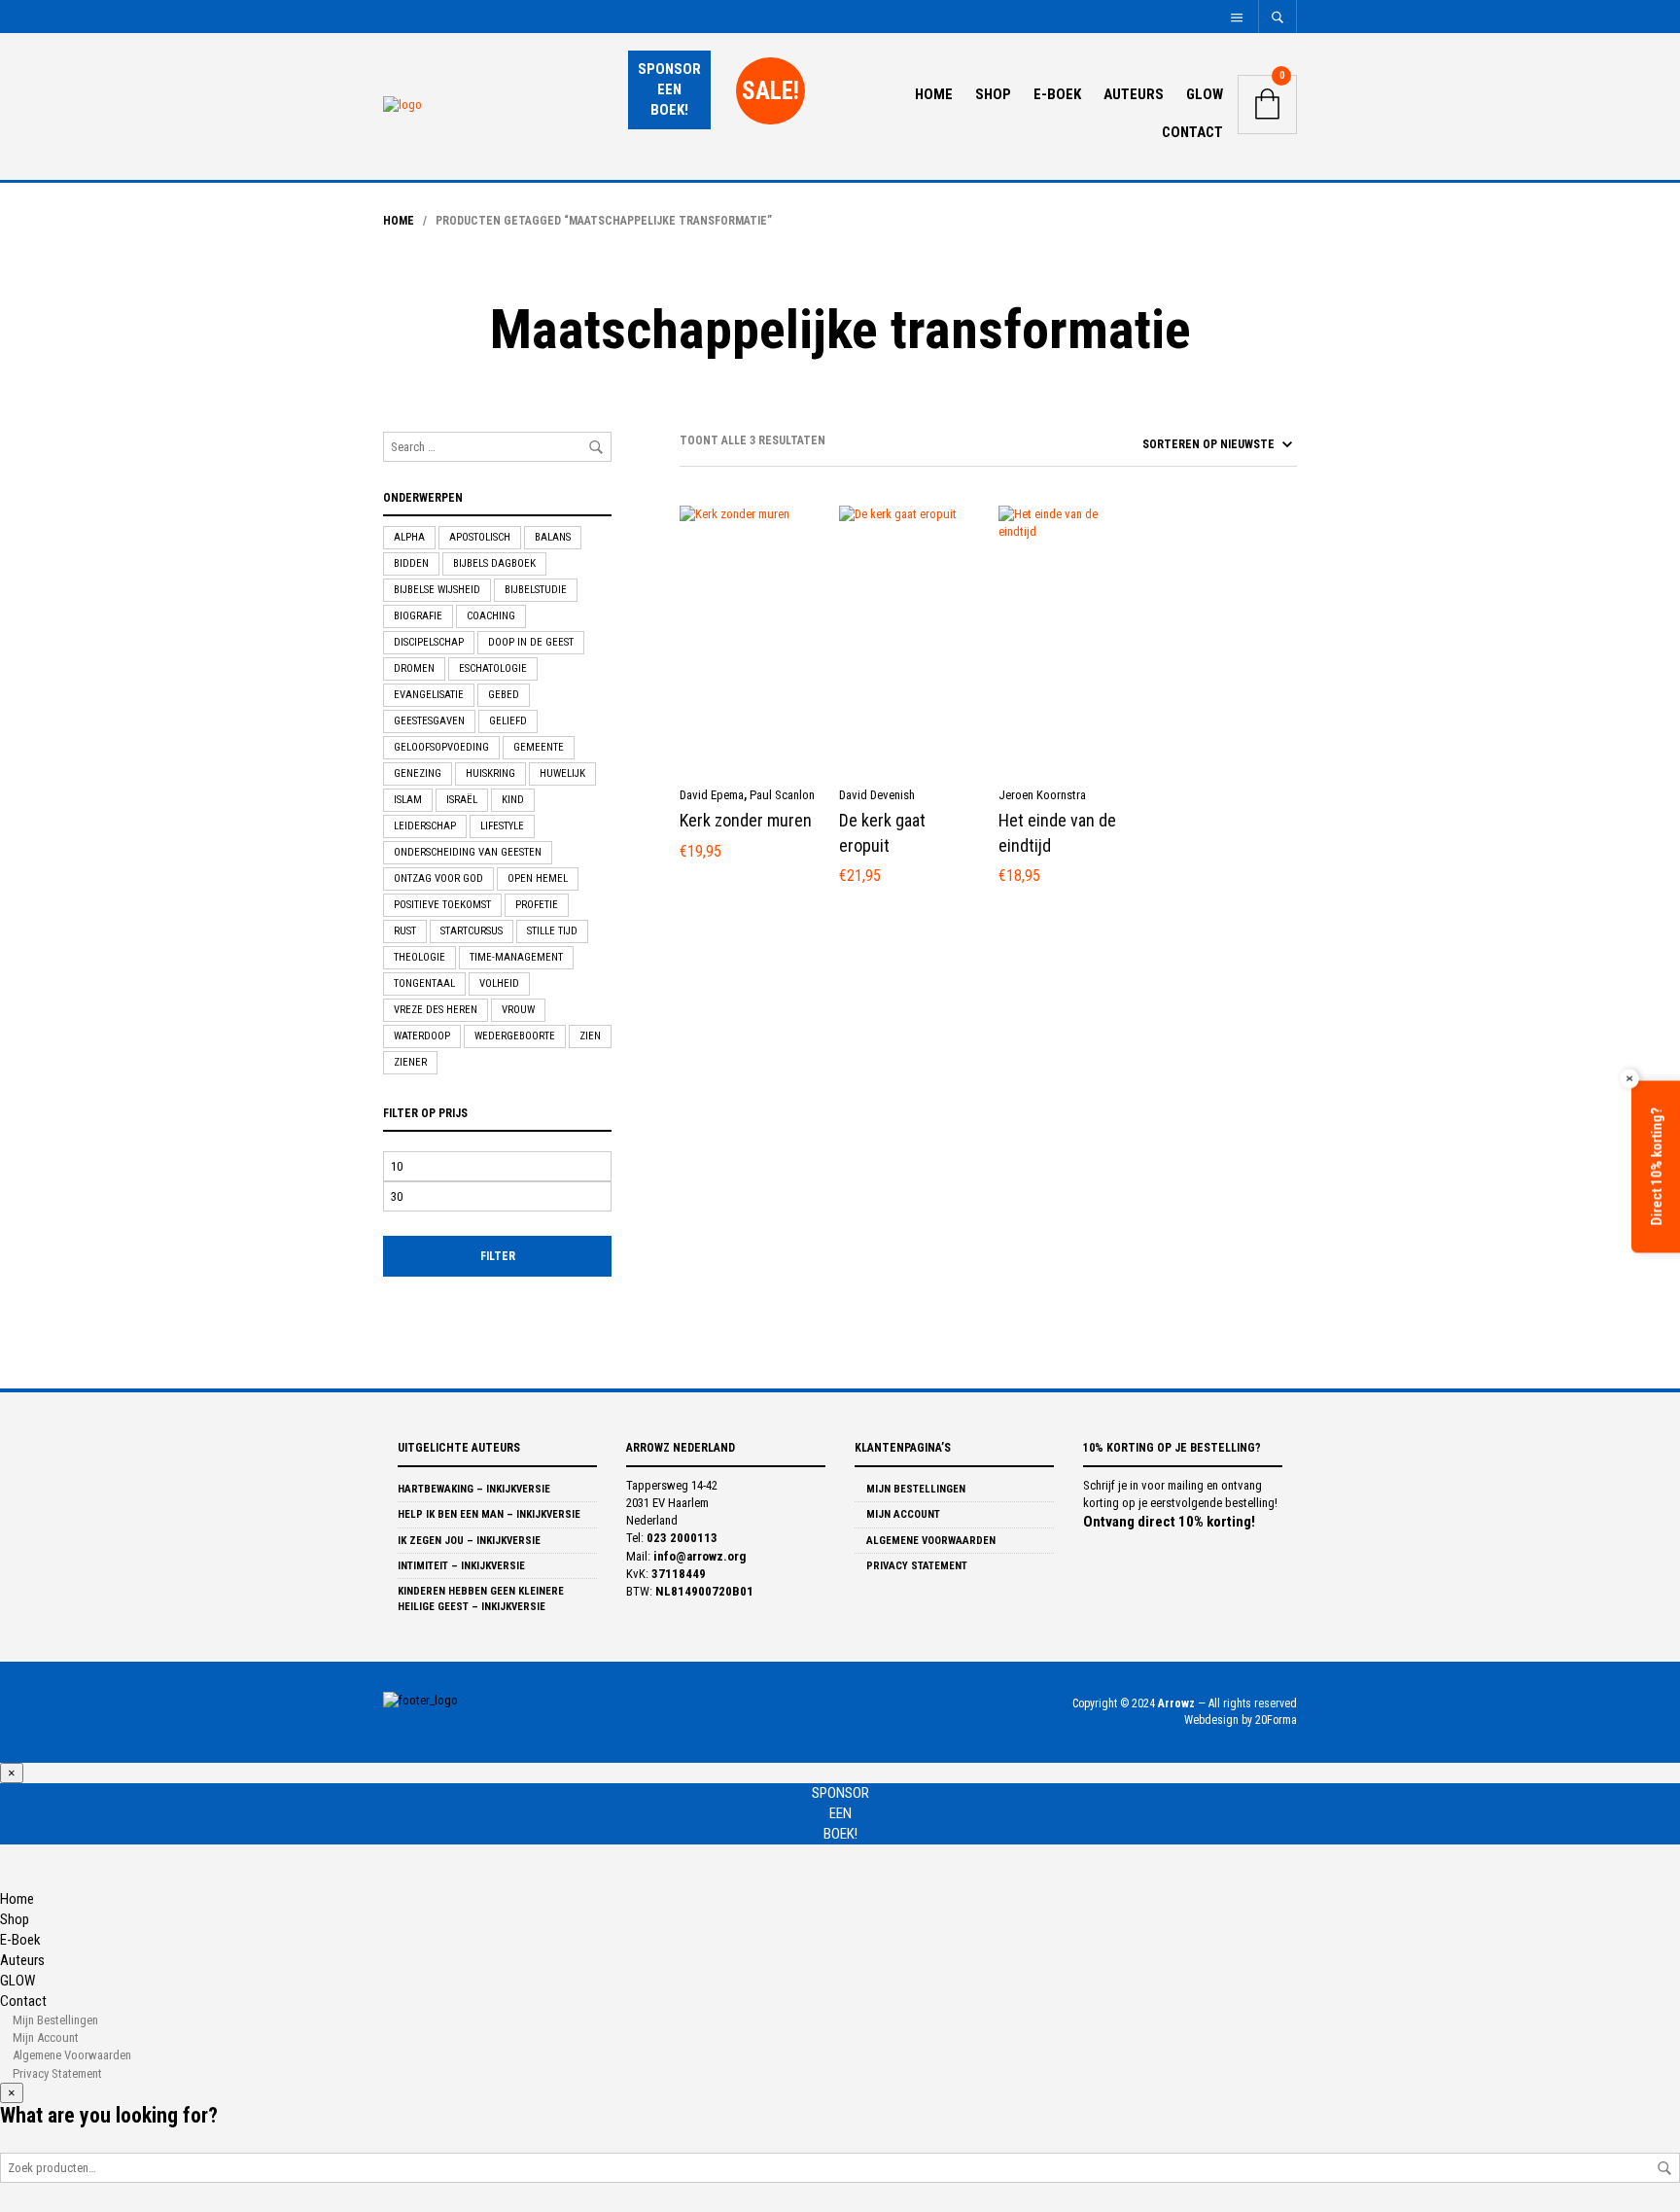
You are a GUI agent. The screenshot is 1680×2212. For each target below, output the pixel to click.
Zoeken (1664, 2168)
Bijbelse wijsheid (437, 590)
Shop (993, 94)
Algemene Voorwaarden (929, 1541)
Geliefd (508, 721)
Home (934, 94)
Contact (1192, 132)
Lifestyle (502, 826)
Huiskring (490, 773)
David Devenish (877, 795)
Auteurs (1134, 94)
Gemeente (539, 747)
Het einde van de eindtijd (1057, 832)
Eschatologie (493, 668)
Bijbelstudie (536, 590)
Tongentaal (424, 983)
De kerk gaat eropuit (882, 832)
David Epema (712, 795)
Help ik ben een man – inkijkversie (489, 1514)
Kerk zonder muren (746, 820)
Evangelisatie (429, 695)
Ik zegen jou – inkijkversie (469, 1541)
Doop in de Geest (531, 642)
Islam (408, 800)
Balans (553, 537)
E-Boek (1057, 94)
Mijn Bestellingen (914, 1489)
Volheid (499, 983)
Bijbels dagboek (494, 563)
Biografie (418, 616)
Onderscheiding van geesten (468, 852)
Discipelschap (429, 642)
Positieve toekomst (442, 905)
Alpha (409, 537)
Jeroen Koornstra (1042, 795)
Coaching (491, 616)
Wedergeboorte (515, 1036)
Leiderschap (425, 826)
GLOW (1205, 94)
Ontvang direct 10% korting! (1169, 1522)
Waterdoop (422, 1036)
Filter (498, 1256)
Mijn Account (902, 1514)
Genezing (418, 773)
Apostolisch (480, 537)
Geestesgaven (429, 721)
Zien (590, 1036)
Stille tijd (552, 931)
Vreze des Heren (436, 1010)
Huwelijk (562, 773)
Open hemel (538, 878)
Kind (513, 800)
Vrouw (518, 1010)
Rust (405, 931)
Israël (462, 800)
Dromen (414, 668)
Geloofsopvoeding (441, 747)
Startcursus (472, 931)
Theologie (420, 957)
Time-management (516, 957)
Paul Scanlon (782, 795)
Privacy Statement (915, 1566)
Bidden (411, 563)
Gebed (504, 695)
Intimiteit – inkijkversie (461, 1566)
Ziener (410, 1062)
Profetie (537, 905)
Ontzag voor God (438, 878)
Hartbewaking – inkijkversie (474, 1489)
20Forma (1276, 1720)
